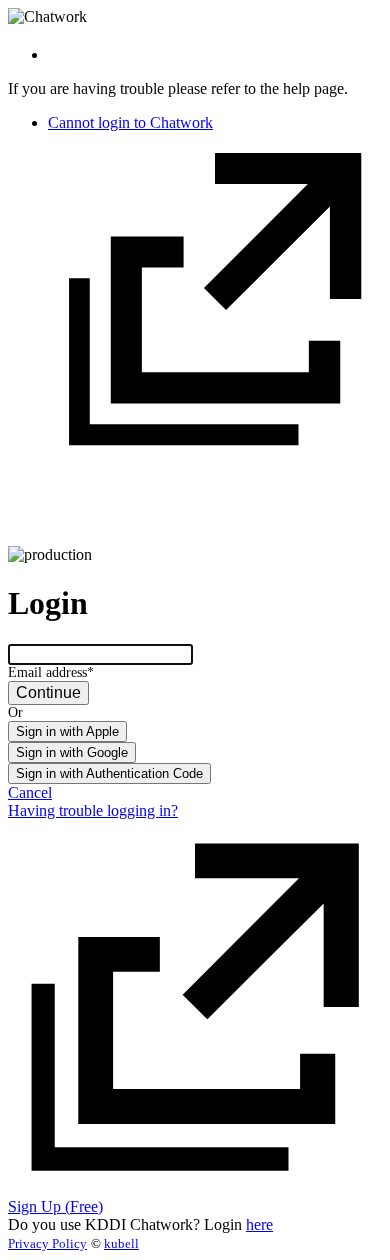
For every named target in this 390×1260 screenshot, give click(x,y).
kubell (121, 1243)
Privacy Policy (47, 1243)
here (259, 1224)
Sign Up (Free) (55, 1206)
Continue (48, 692)
